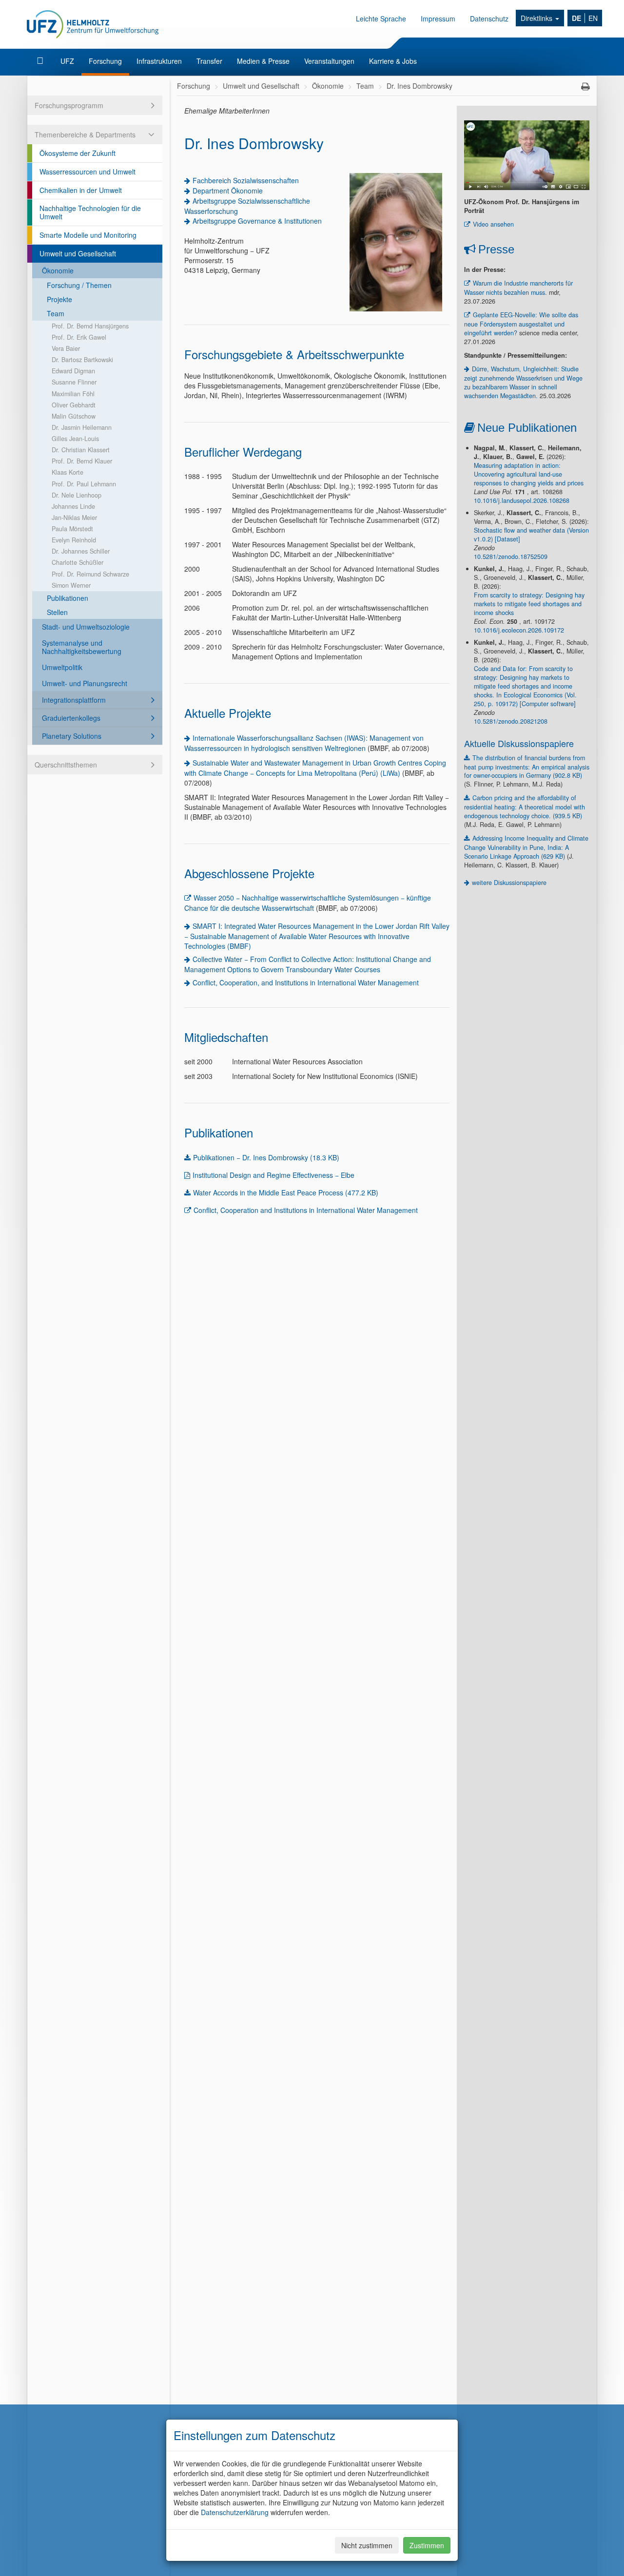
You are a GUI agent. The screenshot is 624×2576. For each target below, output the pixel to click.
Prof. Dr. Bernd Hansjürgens (90, 326)
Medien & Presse (263, 61)
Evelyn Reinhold (74, 540)
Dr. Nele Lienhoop (77, 495)
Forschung (105, 61)
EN (593, 18)
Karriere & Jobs (393, 61)
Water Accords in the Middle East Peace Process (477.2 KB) (286, 1192)
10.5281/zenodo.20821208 (511, 721)
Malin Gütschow (74, 416)
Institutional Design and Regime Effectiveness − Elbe (273, 1175)
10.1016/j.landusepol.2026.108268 (522, 500)
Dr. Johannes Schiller (81, 551)
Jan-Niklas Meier (74, 518)
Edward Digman (73, 371)
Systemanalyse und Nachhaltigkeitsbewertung (82, 647)
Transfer (209, 61)
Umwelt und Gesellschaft (78, 253)
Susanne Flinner (74, 382)
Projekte (59, 299)
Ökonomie (58, 270)
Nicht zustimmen (367, 2545)
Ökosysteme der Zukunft (78, 153)
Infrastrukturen (159, 61)
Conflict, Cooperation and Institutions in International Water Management (306, 1210)
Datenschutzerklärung (235, 2512)
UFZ (67, 61)
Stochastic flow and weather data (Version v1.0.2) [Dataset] (531, 535)
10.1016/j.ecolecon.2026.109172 (519, 630)
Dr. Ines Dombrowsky (419, 86)
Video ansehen (493, 224)
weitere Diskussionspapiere (509, 883)
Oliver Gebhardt (74, 405)
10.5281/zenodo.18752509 (511, 557)
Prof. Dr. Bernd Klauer (82, 461)
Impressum (438, 19)
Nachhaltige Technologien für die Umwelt (90, 212)
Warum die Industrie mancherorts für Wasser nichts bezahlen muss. (518, 288)
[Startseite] (41, 61)
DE (576, 18)
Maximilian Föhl (73, 394)
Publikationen (68, 598)
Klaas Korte (68, 472)
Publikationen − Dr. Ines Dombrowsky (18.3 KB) (266, 1157)
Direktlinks (537, 18)
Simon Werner (71, 585)
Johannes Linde (73, 506)
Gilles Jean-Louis (75, 439)
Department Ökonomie (228, 191)
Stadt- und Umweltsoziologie (86, 627)
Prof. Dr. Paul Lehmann (84, 484)
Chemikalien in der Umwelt (81, 190)
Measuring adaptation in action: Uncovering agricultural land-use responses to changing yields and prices (529, 474)
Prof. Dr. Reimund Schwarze (90, 574)
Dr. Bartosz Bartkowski (82, 360)
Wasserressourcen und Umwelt (88, 172)
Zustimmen (427, 2545)
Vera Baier (66, 348)
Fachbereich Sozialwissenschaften (246, 180)
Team (56, 313)
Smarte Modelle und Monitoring (88, 235)
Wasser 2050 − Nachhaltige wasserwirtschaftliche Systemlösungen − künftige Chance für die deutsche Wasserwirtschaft (308, 903)
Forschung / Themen (79, 285)
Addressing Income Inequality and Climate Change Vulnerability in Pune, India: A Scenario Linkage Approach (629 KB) (526, 847)
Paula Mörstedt (72, 529)
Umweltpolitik (62, 667)
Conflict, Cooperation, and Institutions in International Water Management (306, 982)
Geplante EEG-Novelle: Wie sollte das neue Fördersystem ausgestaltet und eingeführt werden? (521, 324)
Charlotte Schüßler (78, 562)
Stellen (57, 612)
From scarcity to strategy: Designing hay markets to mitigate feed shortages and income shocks (529, 604)
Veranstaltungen (329, 61)
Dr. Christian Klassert (81, 450)
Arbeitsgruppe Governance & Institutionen (257, 221)
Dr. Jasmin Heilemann (82, 427)
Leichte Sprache (381, 19)
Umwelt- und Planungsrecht (85, 683)
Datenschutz (489, 19)
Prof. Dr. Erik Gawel (79, 337)
